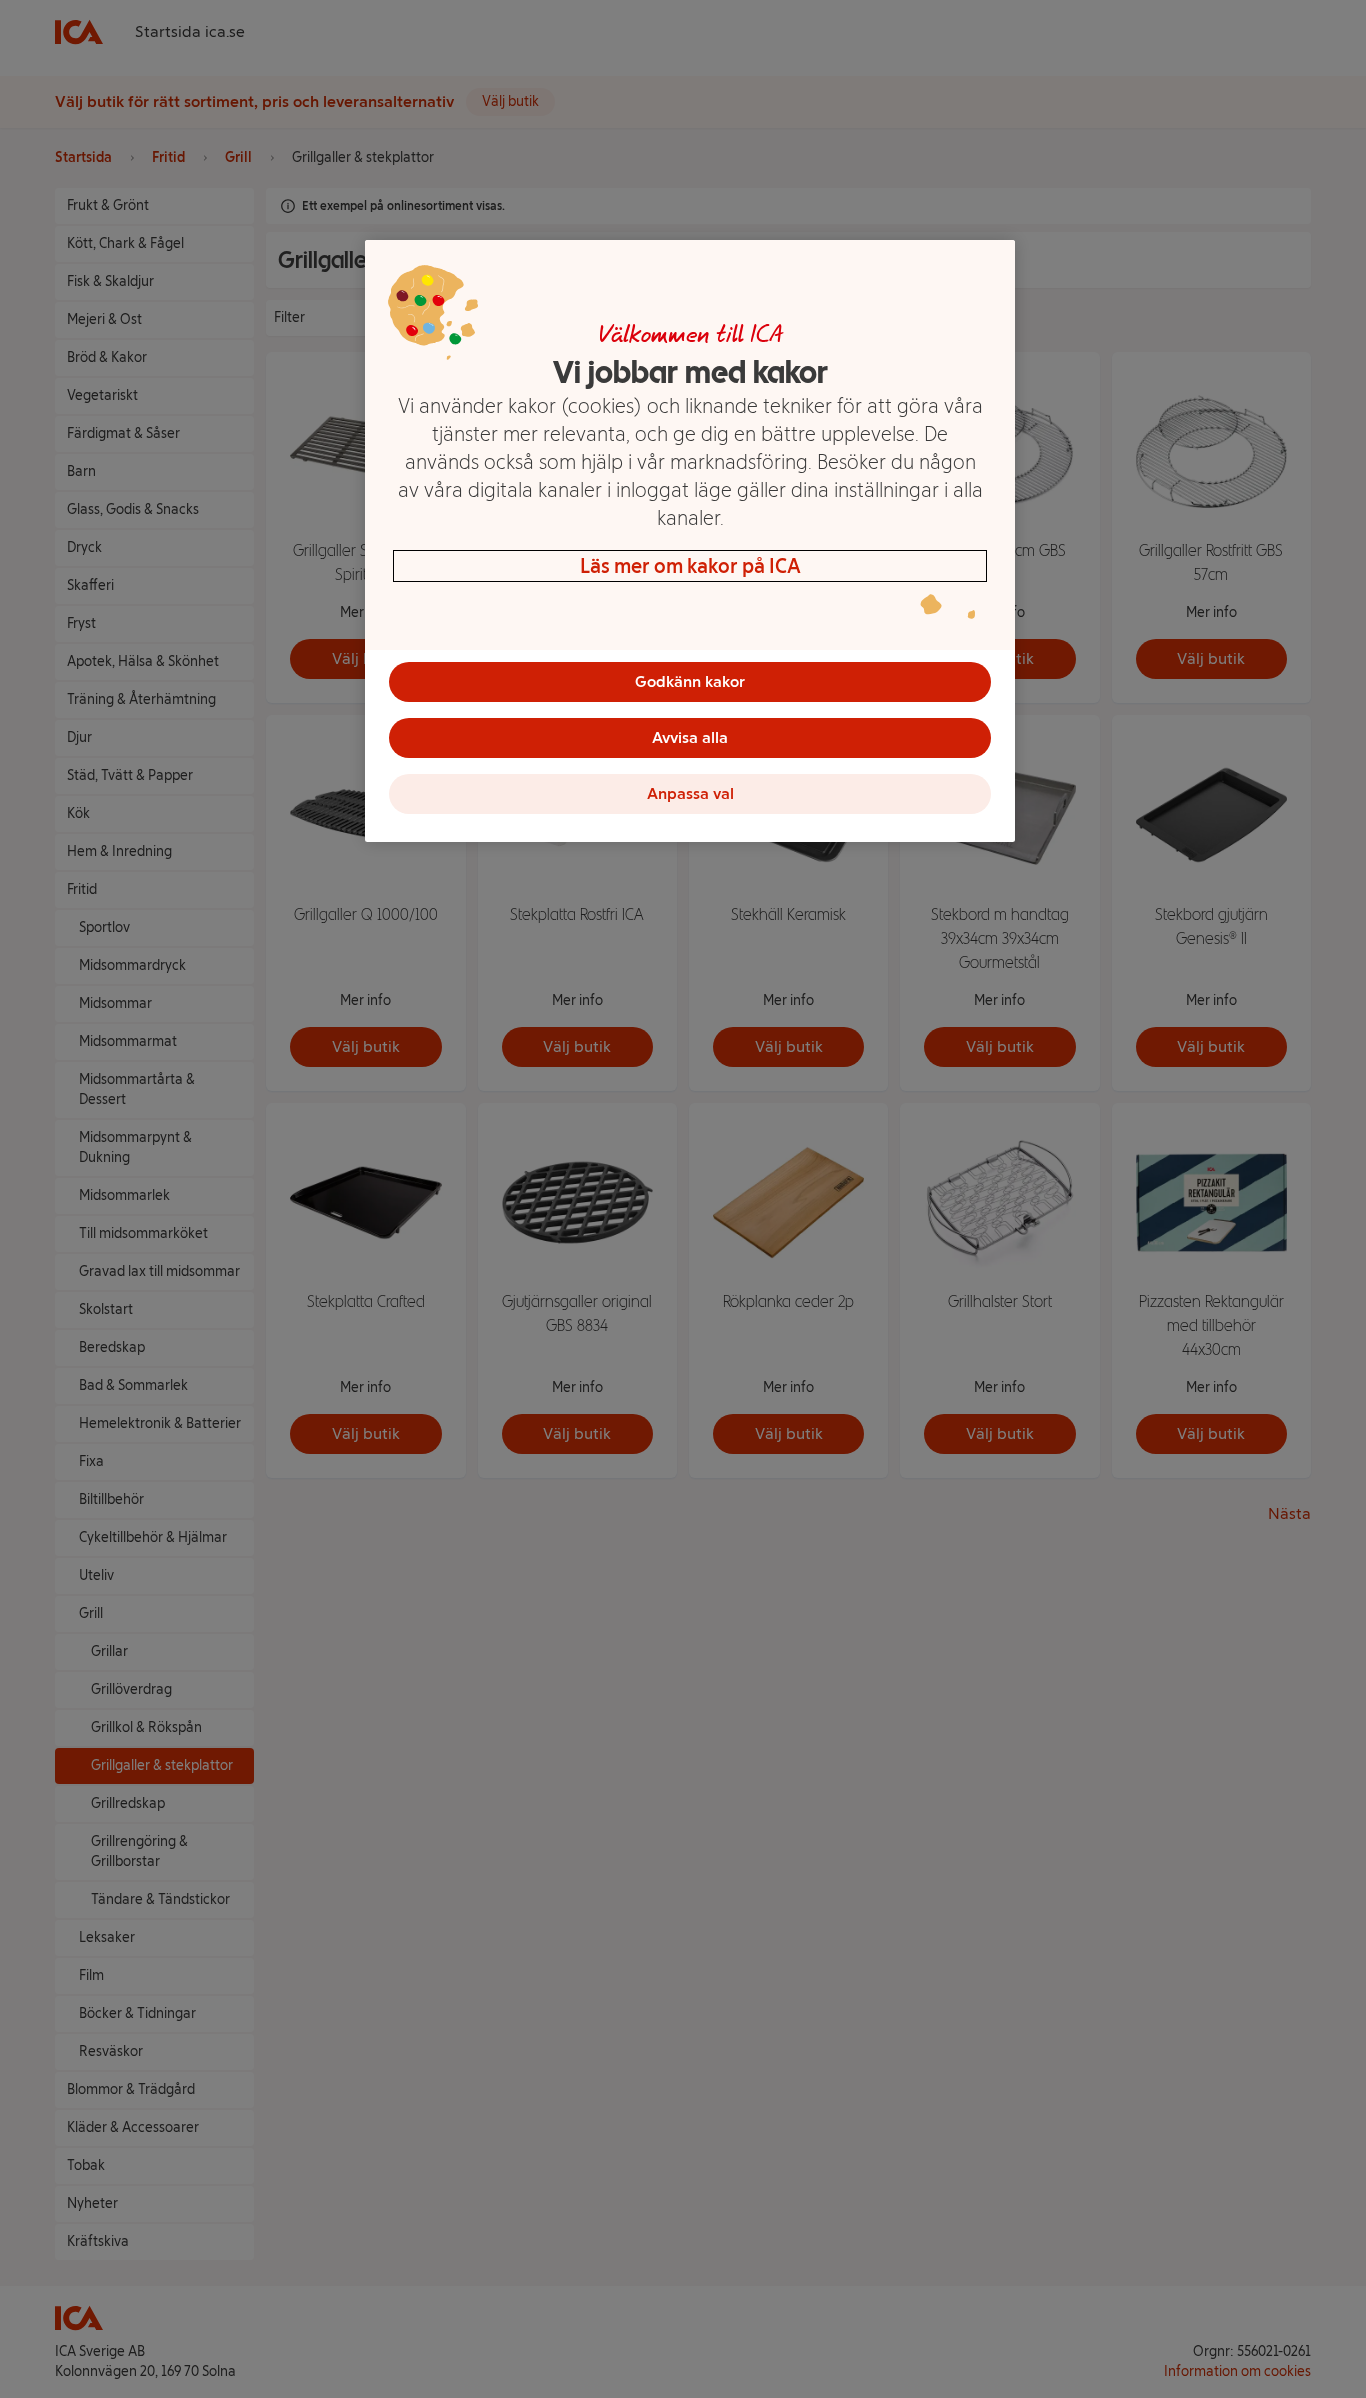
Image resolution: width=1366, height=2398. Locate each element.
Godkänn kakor (690, 681)
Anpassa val (690, 793)
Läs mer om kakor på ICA (690, 566)
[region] (690, 541)
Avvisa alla (690, 737)
